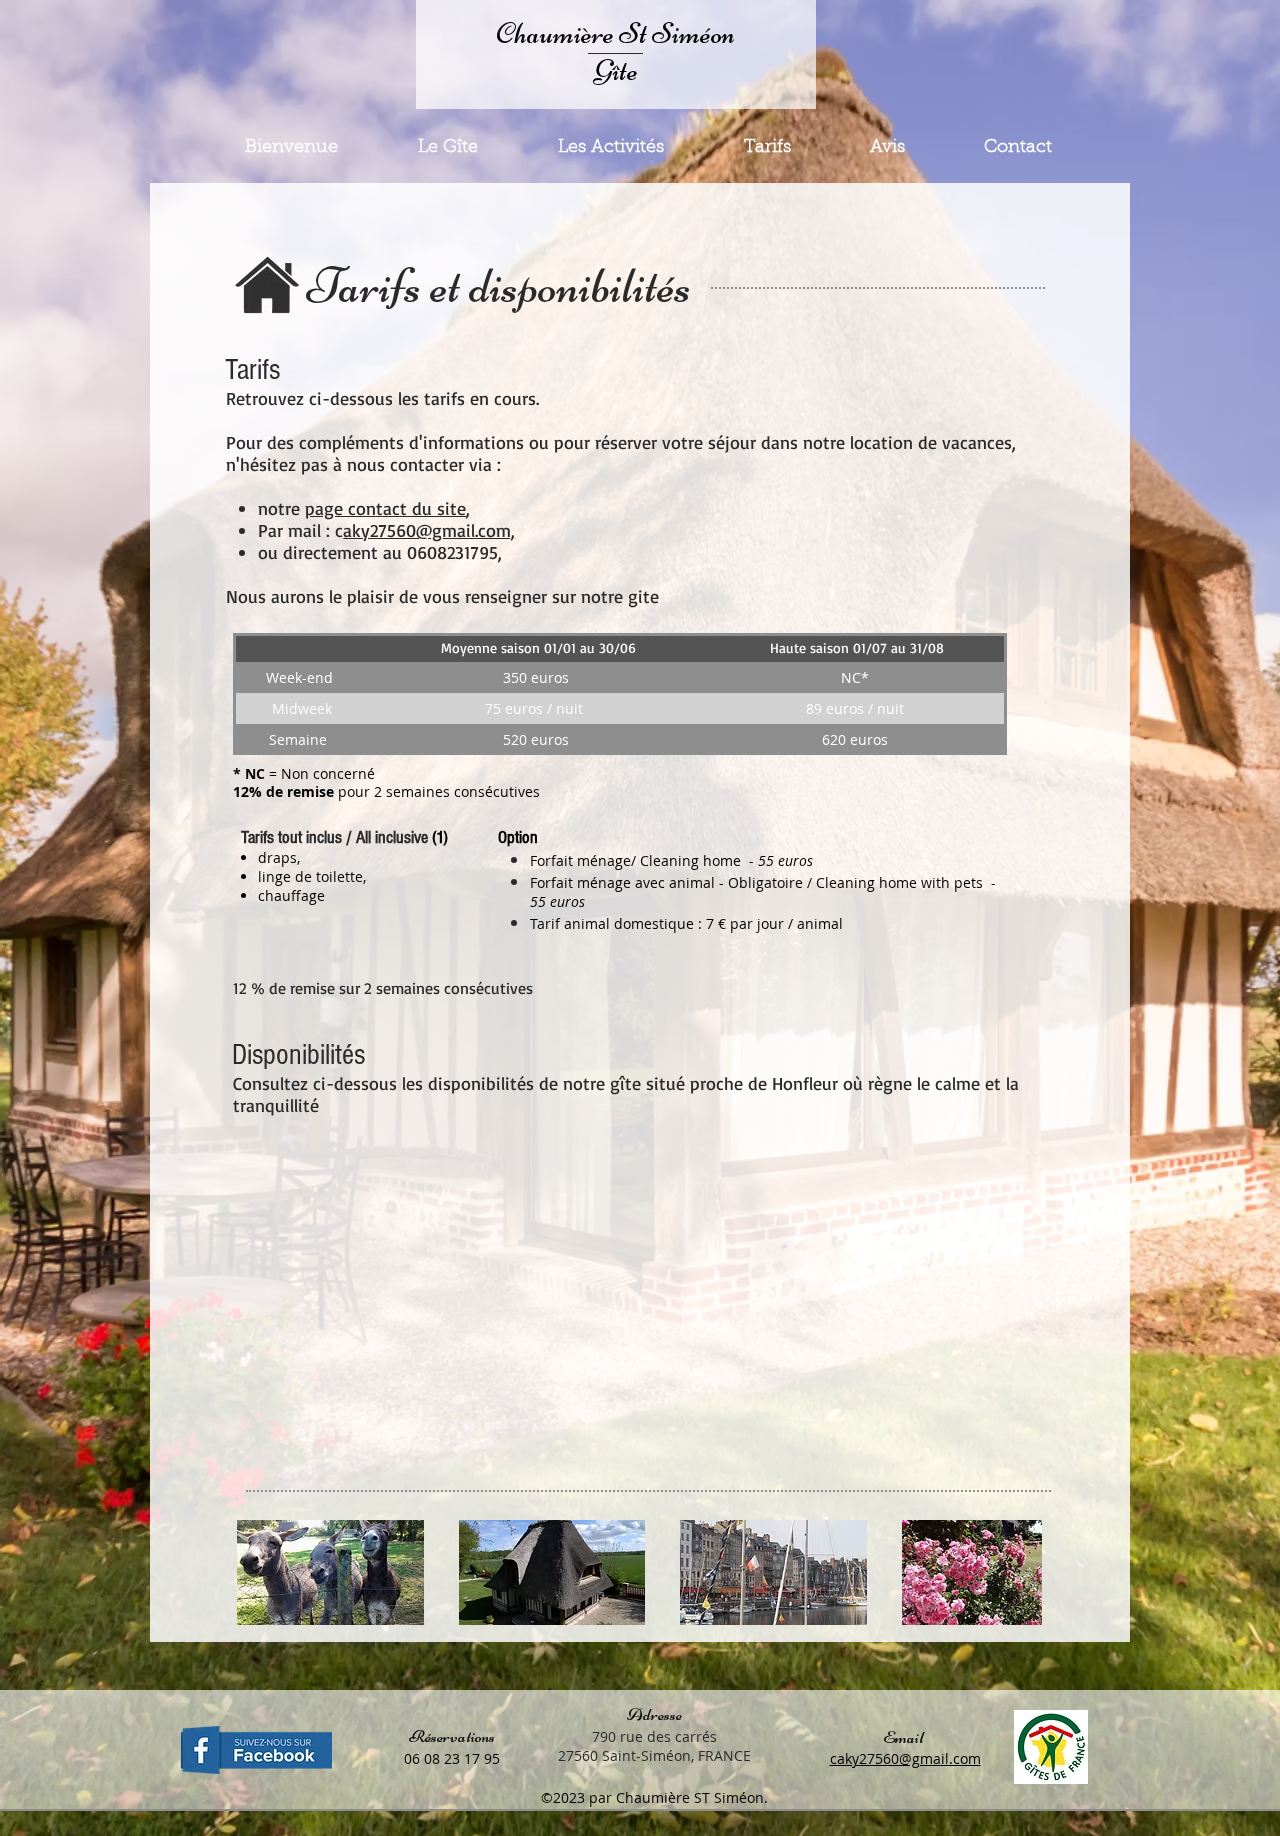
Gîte (616, 70)
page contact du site (385, 508)
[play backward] (262, 1572)
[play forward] (1017, 1572)
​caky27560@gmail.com (905, 1758)
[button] (330, 1572)
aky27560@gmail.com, (429, 530)
